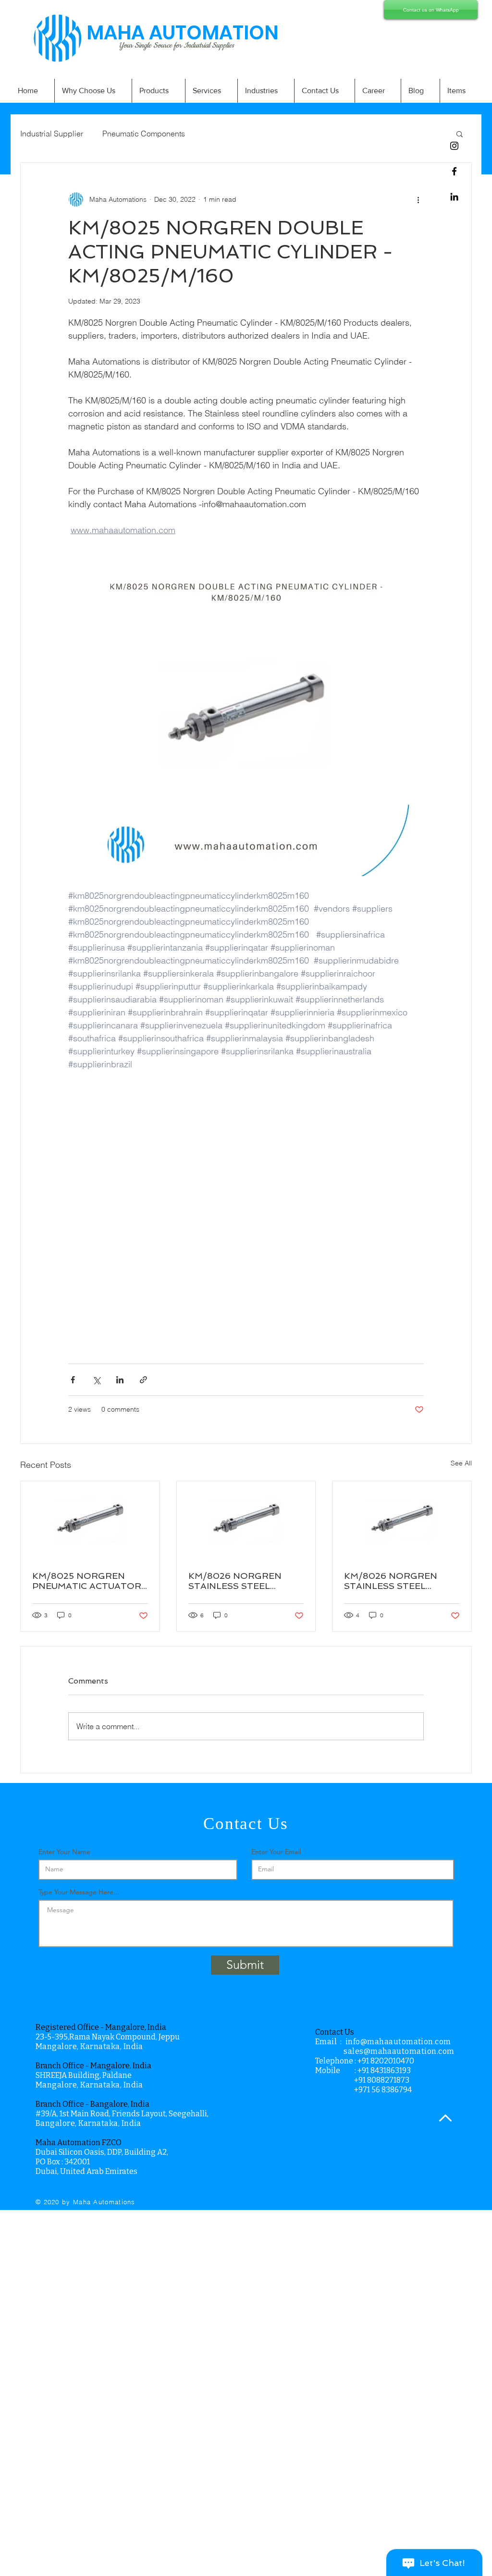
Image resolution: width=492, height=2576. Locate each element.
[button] (460, 134)
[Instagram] (454, 146)
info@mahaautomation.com (398, 2042)
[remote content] (246, 1211)
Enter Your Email (276, 1852)
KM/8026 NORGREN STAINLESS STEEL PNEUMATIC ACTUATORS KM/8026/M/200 (401, 1581)
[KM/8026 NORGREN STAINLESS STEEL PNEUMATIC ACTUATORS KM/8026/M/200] (402, 1520)
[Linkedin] (454, 197)
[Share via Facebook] (73, 1380)
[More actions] (418, 199)
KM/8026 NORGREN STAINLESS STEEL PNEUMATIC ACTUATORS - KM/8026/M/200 (246, 1581)
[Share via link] (143, 1380)
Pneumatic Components (144, 134)
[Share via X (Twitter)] (96, 1380)
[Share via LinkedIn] (120, 1380)
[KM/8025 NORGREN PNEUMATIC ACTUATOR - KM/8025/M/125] (90, 1520)
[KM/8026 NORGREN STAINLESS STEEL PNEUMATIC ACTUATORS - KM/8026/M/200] (246, 1520)
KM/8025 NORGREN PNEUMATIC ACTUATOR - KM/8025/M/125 (87, 1581)
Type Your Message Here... (79, 1892)
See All (461, 1463)
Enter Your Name (64, 1852)
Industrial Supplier (52, 134)
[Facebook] (454, 171)
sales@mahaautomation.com (399, 2051)
